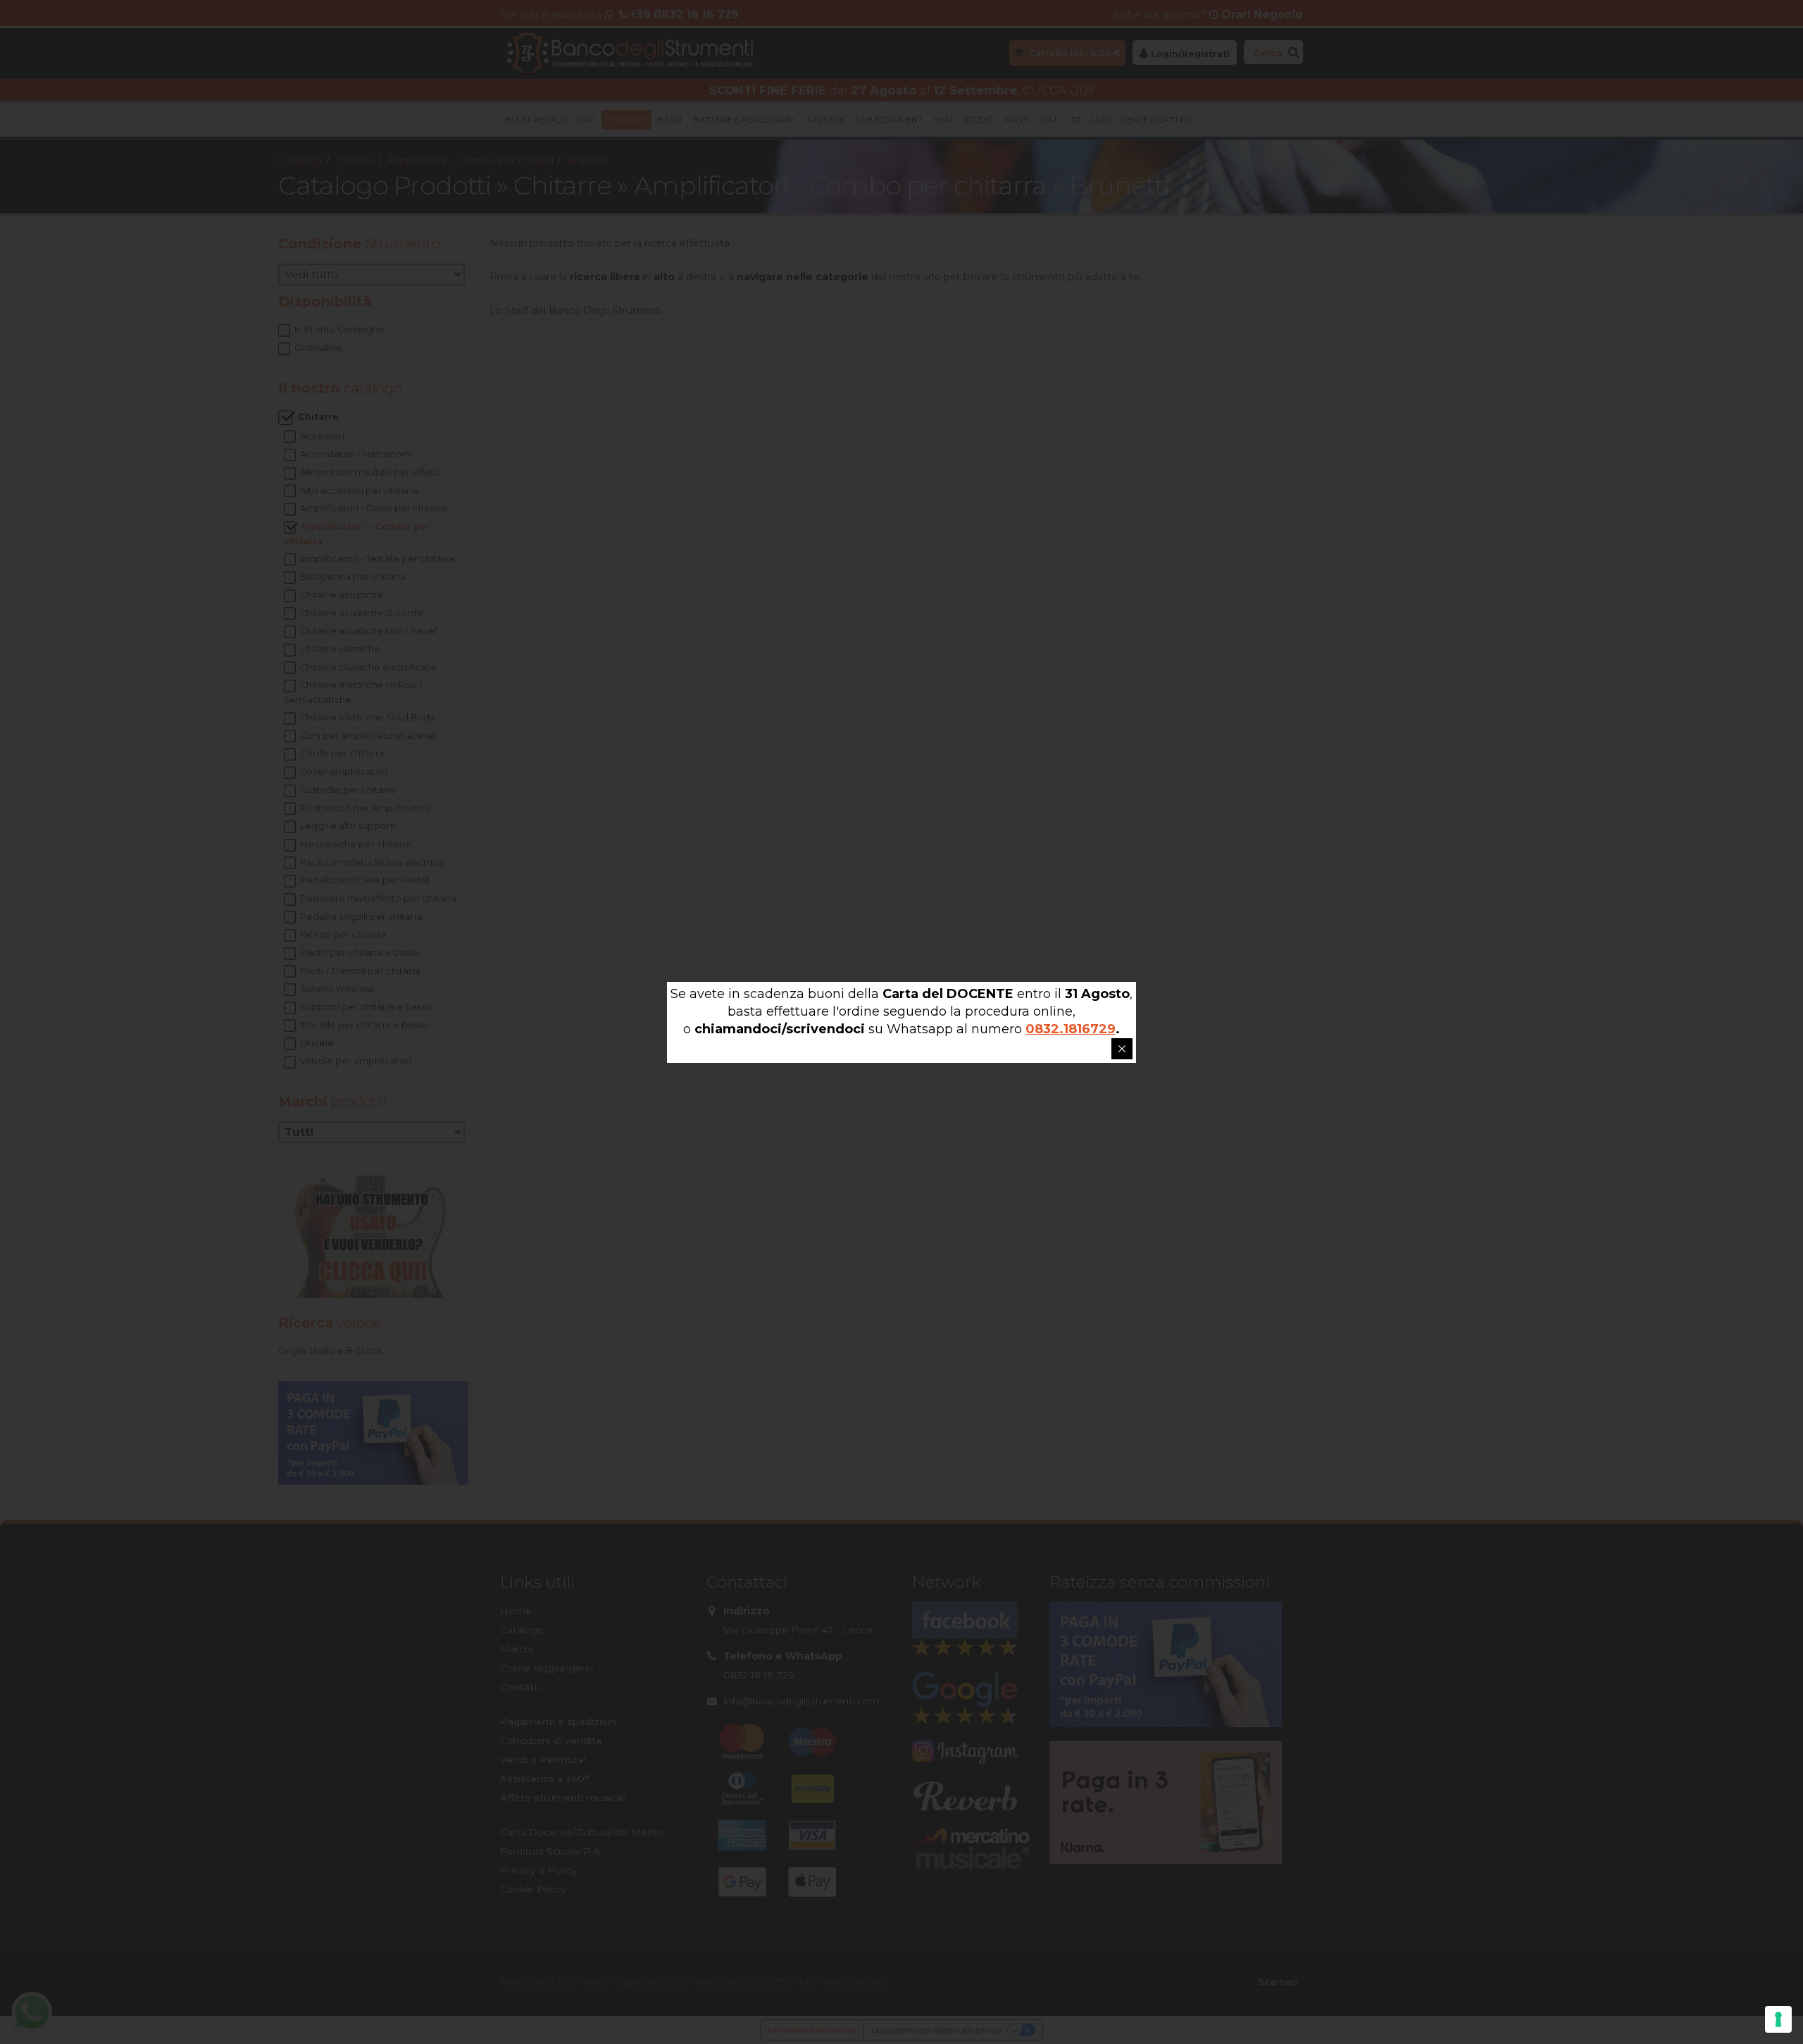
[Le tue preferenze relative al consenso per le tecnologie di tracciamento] (1778, 2019)
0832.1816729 (1071, 1029)
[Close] (1122, 1049)
